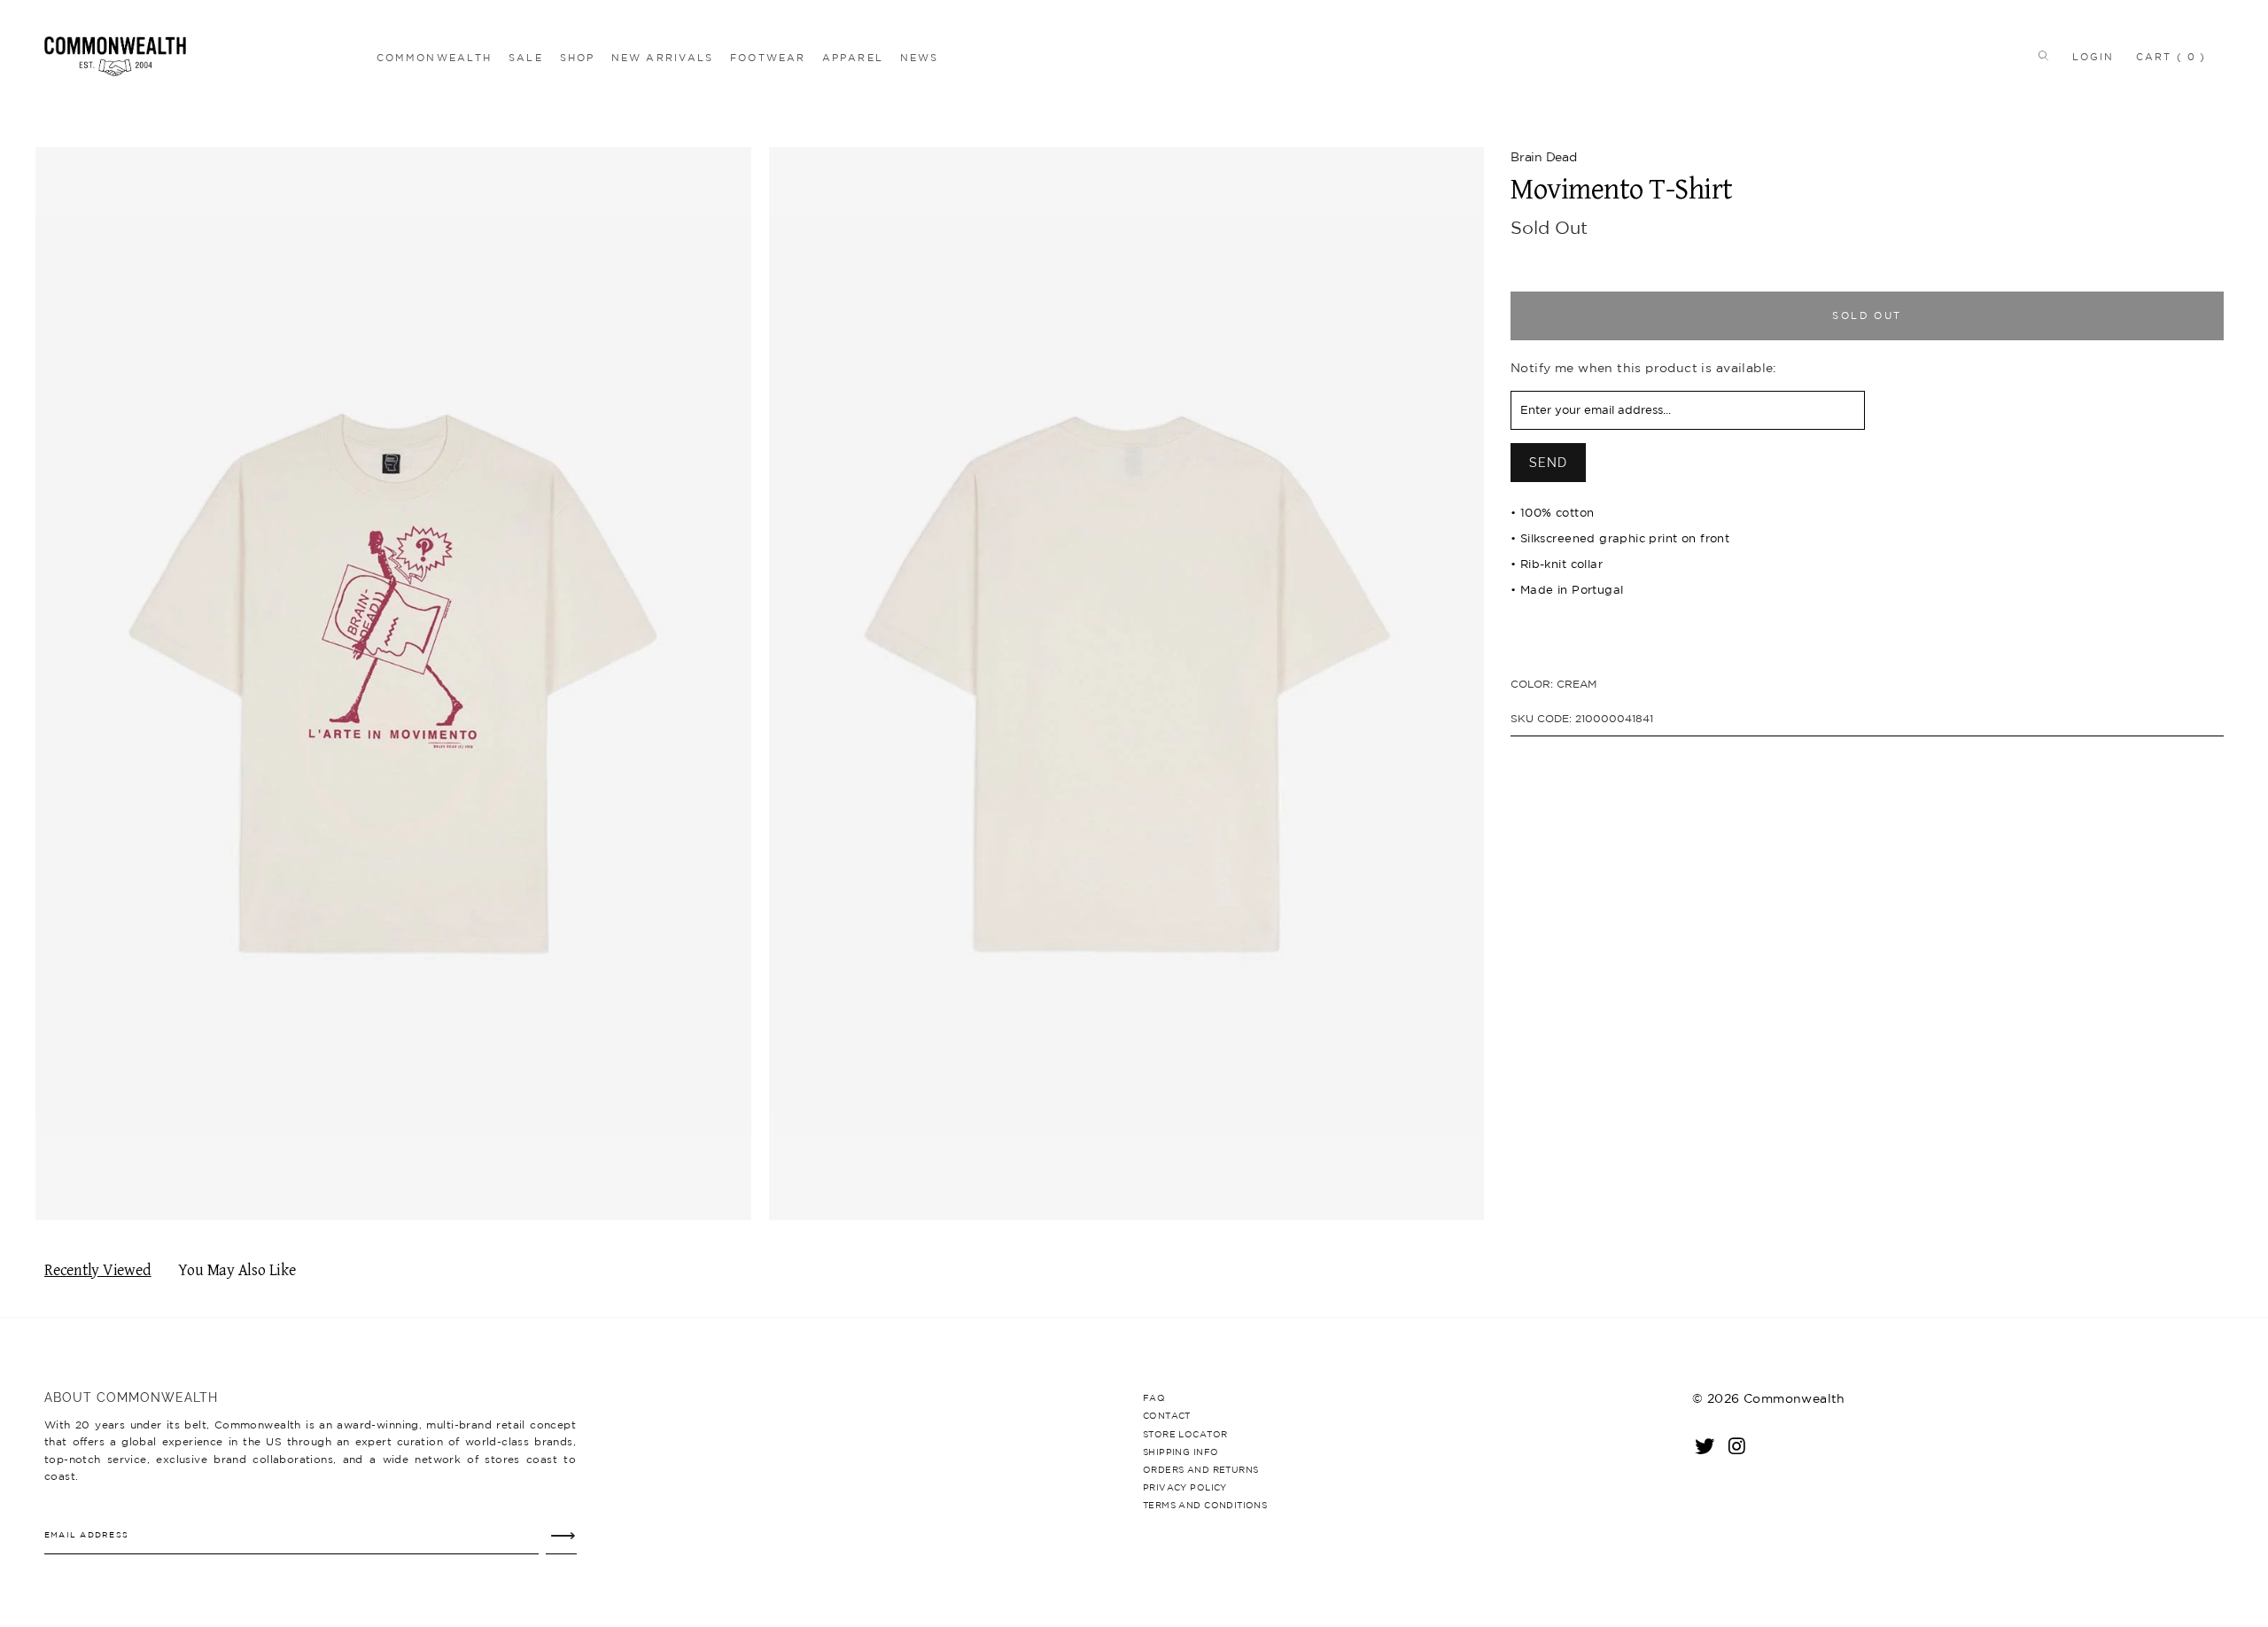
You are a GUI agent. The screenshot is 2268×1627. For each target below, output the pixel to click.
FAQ (1154, 1397)
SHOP (577, 58)
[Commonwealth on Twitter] (1705, 1445)
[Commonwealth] (206, 56)
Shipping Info (1181, 1452)
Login (2093, 57)
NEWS (919, 58)
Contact (1167, 1415)
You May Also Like (237, 1270)
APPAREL (853, 58)
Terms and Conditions (1205, 1505)
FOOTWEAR (768, 58)
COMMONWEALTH (434, 58)
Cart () (2171, 57)
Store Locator (1185, 1434)
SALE (525, 58)
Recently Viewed (98, 1270)
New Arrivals (662, 58)
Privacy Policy (1185, 1487)
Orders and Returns (1200, 1469)
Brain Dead (1544, 157)
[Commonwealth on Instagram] (1737, 1445)
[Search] (2040, 57)
